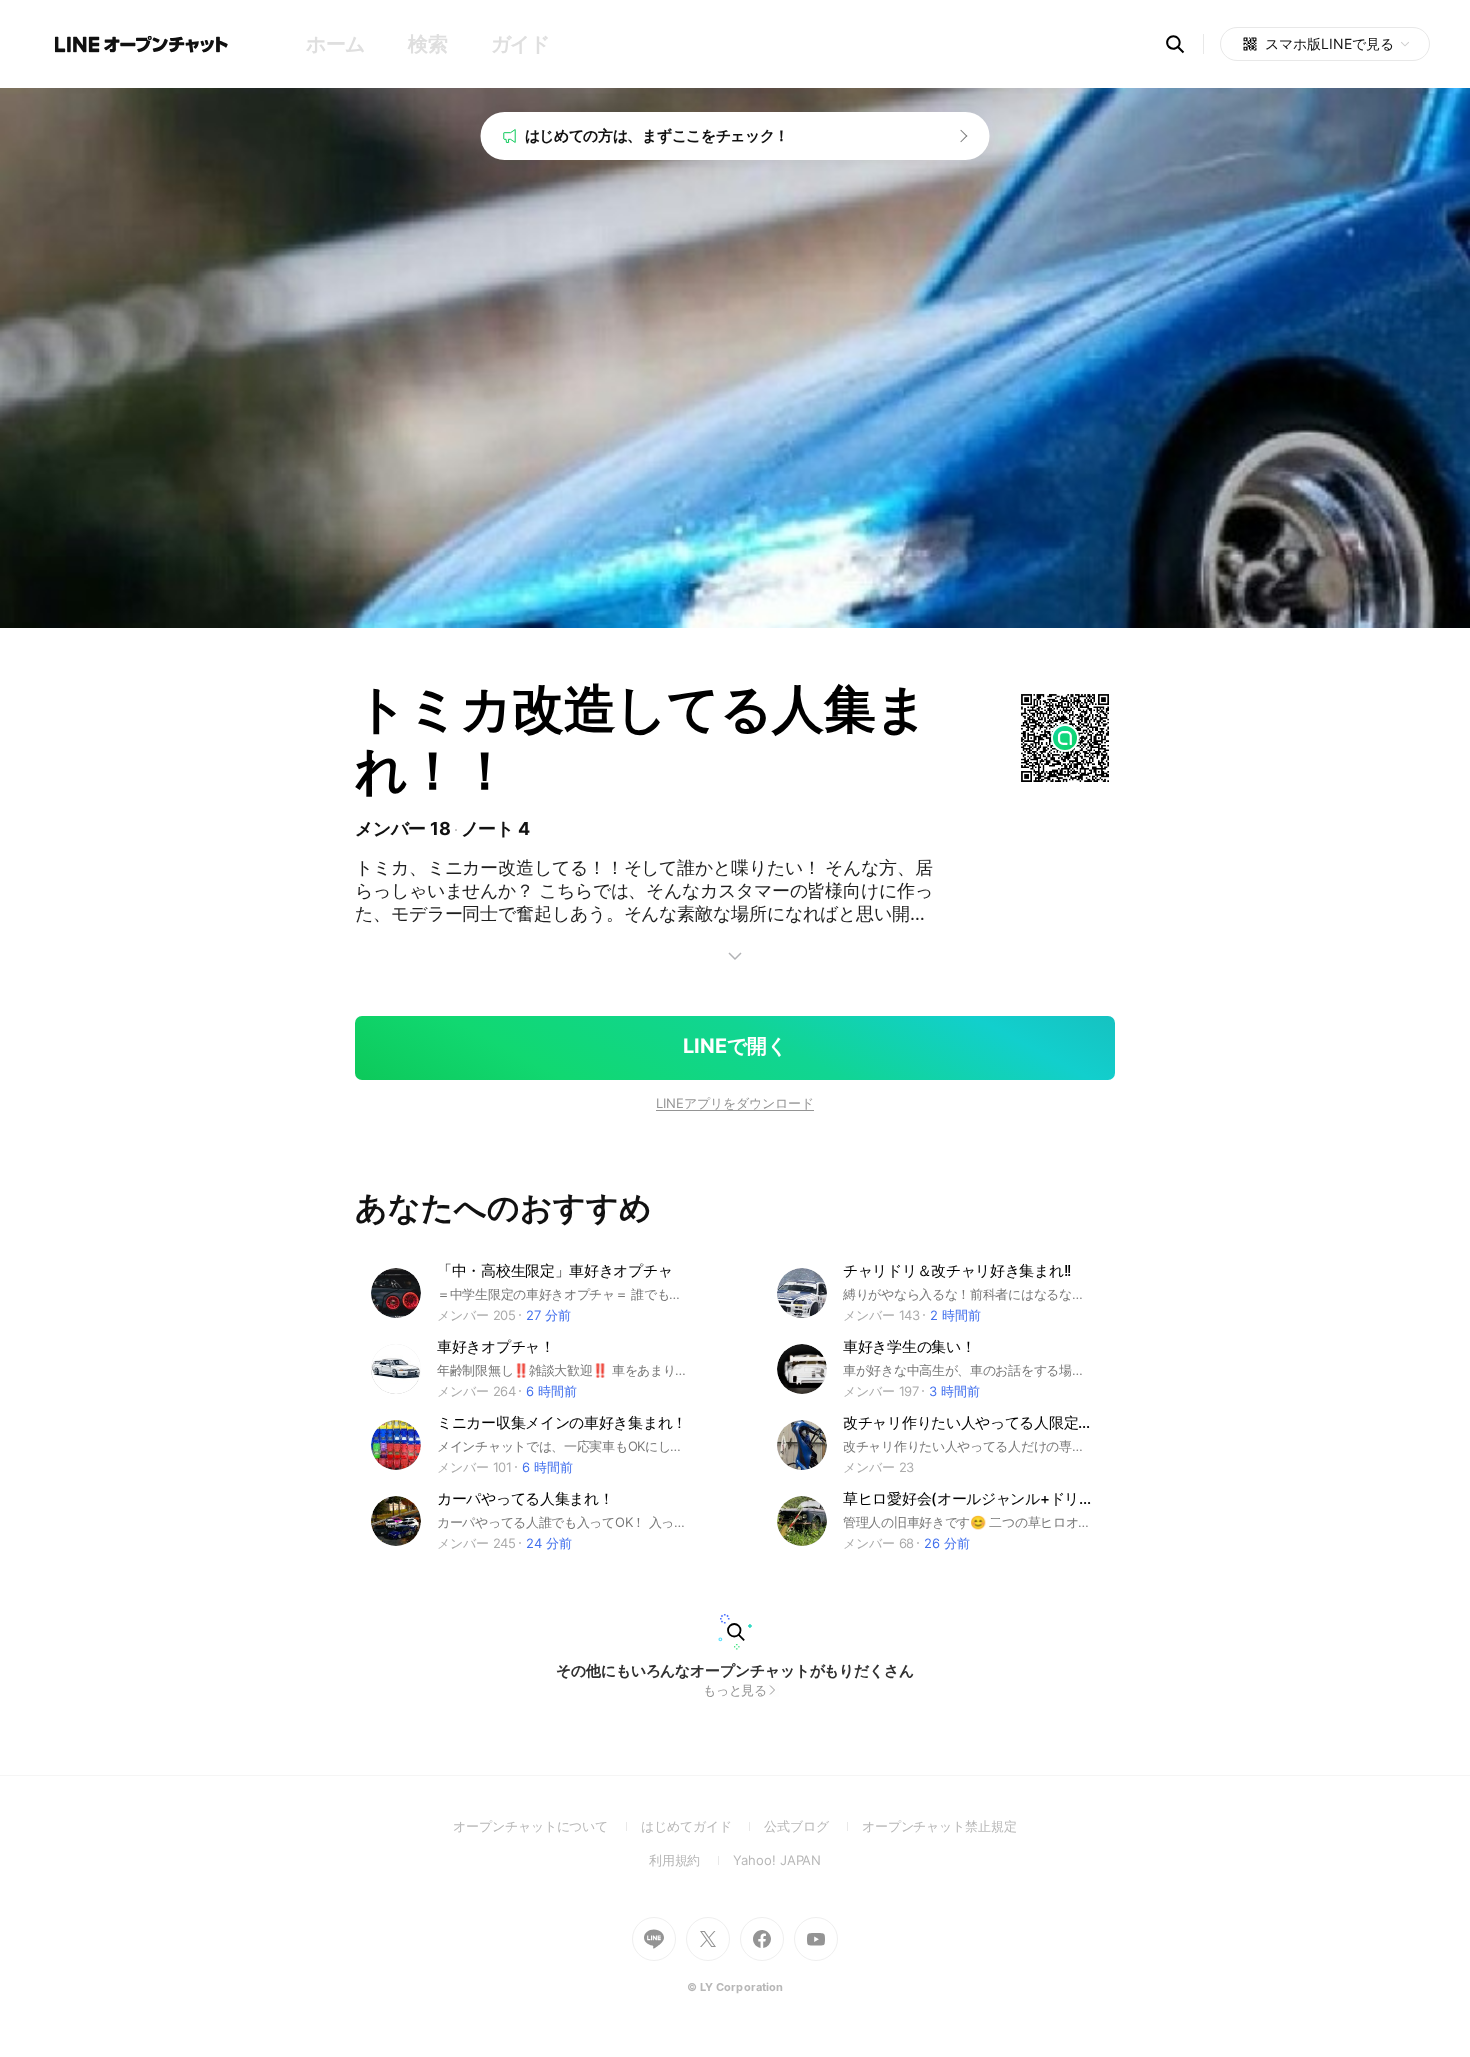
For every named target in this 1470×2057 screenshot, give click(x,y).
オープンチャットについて (547, 1826)
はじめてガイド (702, 1826)
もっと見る (735, 1690)
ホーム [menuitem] (335, 44)
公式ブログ (812, 1826)
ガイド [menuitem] (520, 44)
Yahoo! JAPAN (777, 1860)
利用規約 (691, 1860)
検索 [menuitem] (427, 44)
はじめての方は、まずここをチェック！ (657, 135)
